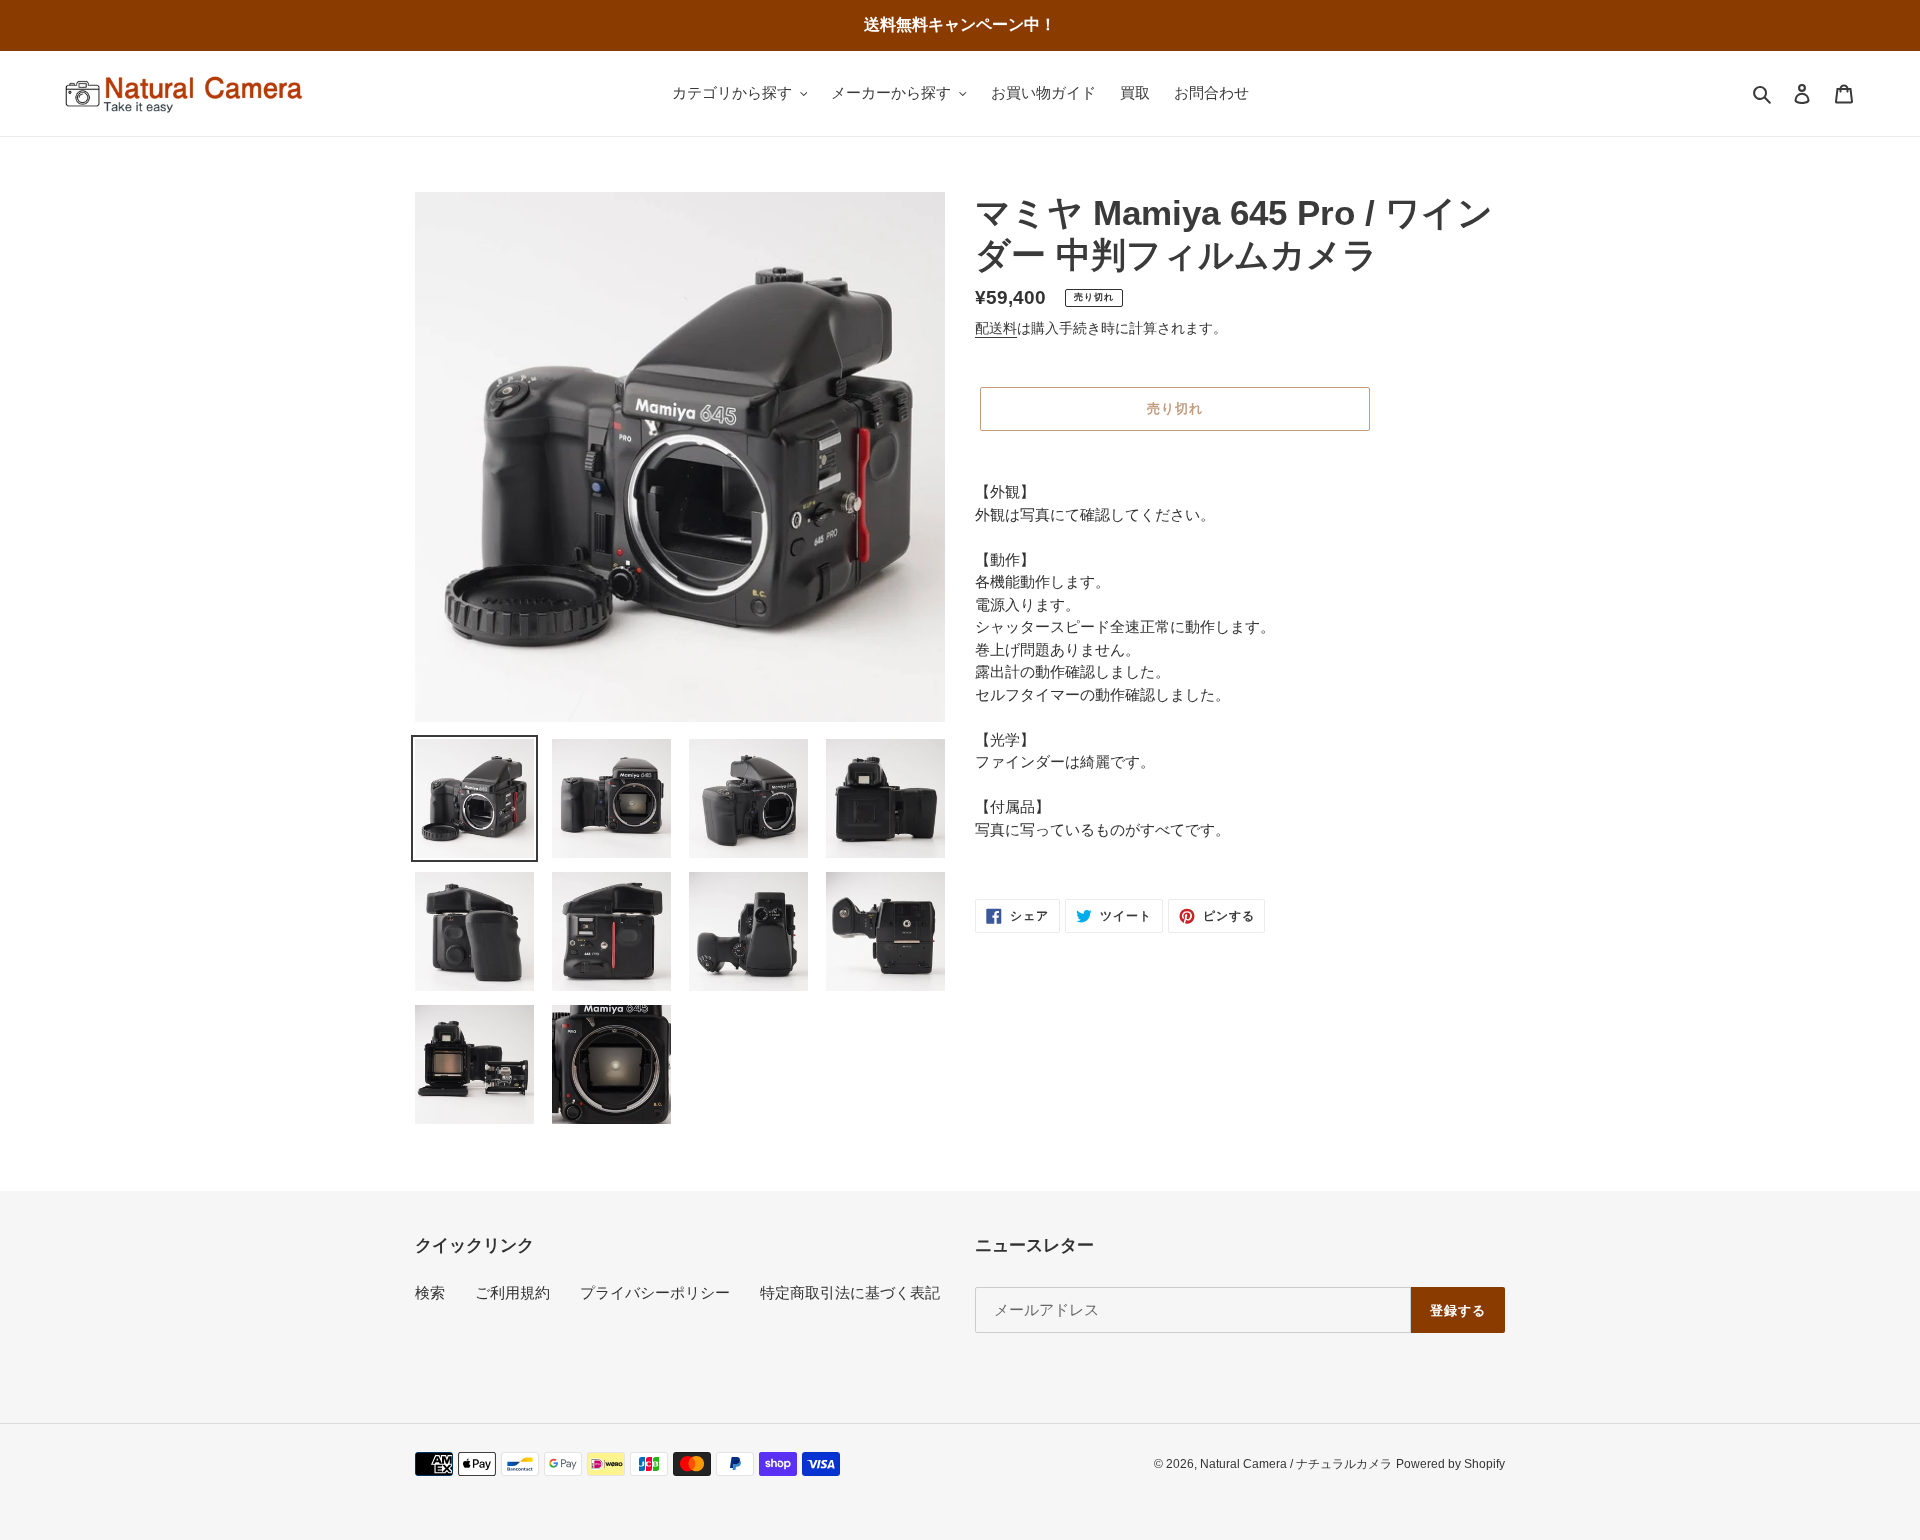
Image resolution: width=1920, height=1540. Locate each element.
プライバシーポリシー (655, 1292)
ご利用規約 (512, 1292)
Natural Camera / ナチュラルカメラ (1296, 1464)
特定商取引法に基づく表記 (850, 1292)
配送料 (996, 328)
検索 (430, 1292)
